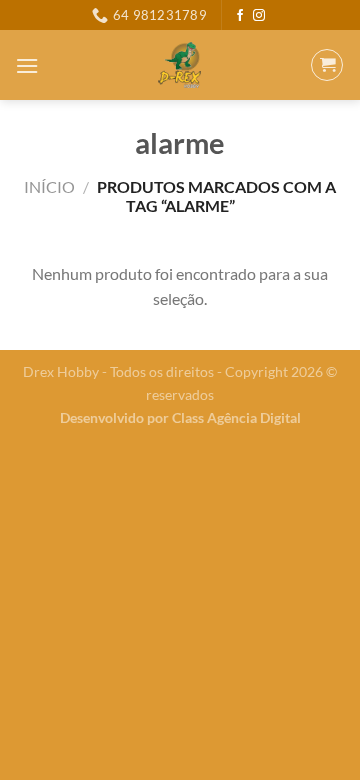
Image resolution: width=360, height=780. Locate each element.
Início (49, 186)
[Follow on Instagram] (259, 16)
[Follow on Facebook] (240, 16)
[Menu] (27, 65)
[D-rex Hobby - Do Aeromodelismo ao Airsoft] (179, 65)
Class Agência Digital (236, 417)
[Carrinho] (327, 65)
